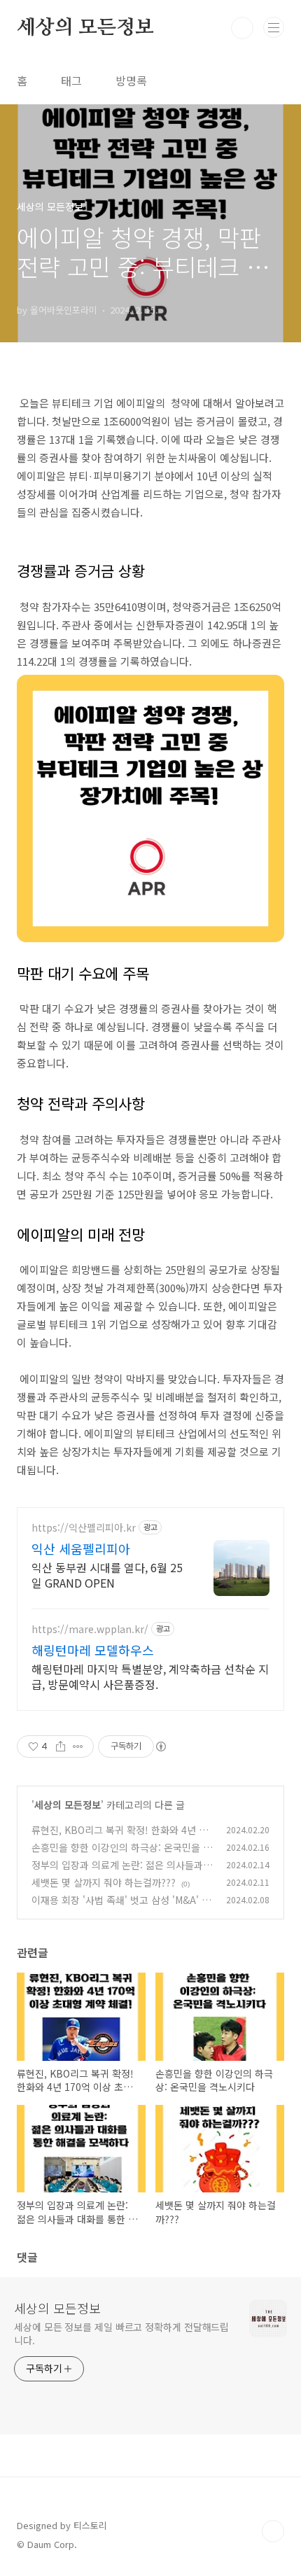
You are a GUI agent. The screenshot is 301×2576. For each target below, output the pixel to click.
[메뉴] (274, 27)
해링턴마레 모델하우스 (93, 1650)
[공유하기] (61, 1746)
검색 (242, 28)
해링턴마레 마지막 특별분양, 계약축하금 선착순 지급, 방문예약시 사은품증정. (150, 1676)
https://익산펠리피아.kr (84, 1528)
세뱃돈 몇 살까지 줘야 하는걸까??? (104, 1882)
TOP (273, 2531)
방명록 (131, 80)
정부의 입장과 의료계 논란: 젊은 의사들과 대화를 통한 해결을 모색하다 (117, 1872)
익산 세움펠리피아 (81, 1548)
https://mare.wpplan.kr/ (90, 1629)
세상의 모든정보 (85, 28)
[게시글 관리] (78, 1746)
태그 (71, 80)
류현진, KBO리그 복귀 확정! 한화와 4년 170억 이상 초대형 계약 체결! (121, 1837)
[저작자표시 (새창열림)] (160, 1746)
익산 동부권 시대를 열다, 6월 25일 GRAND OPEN (107, 1575)
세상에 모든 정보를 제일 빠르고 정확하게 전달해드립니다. (121, 2333)
